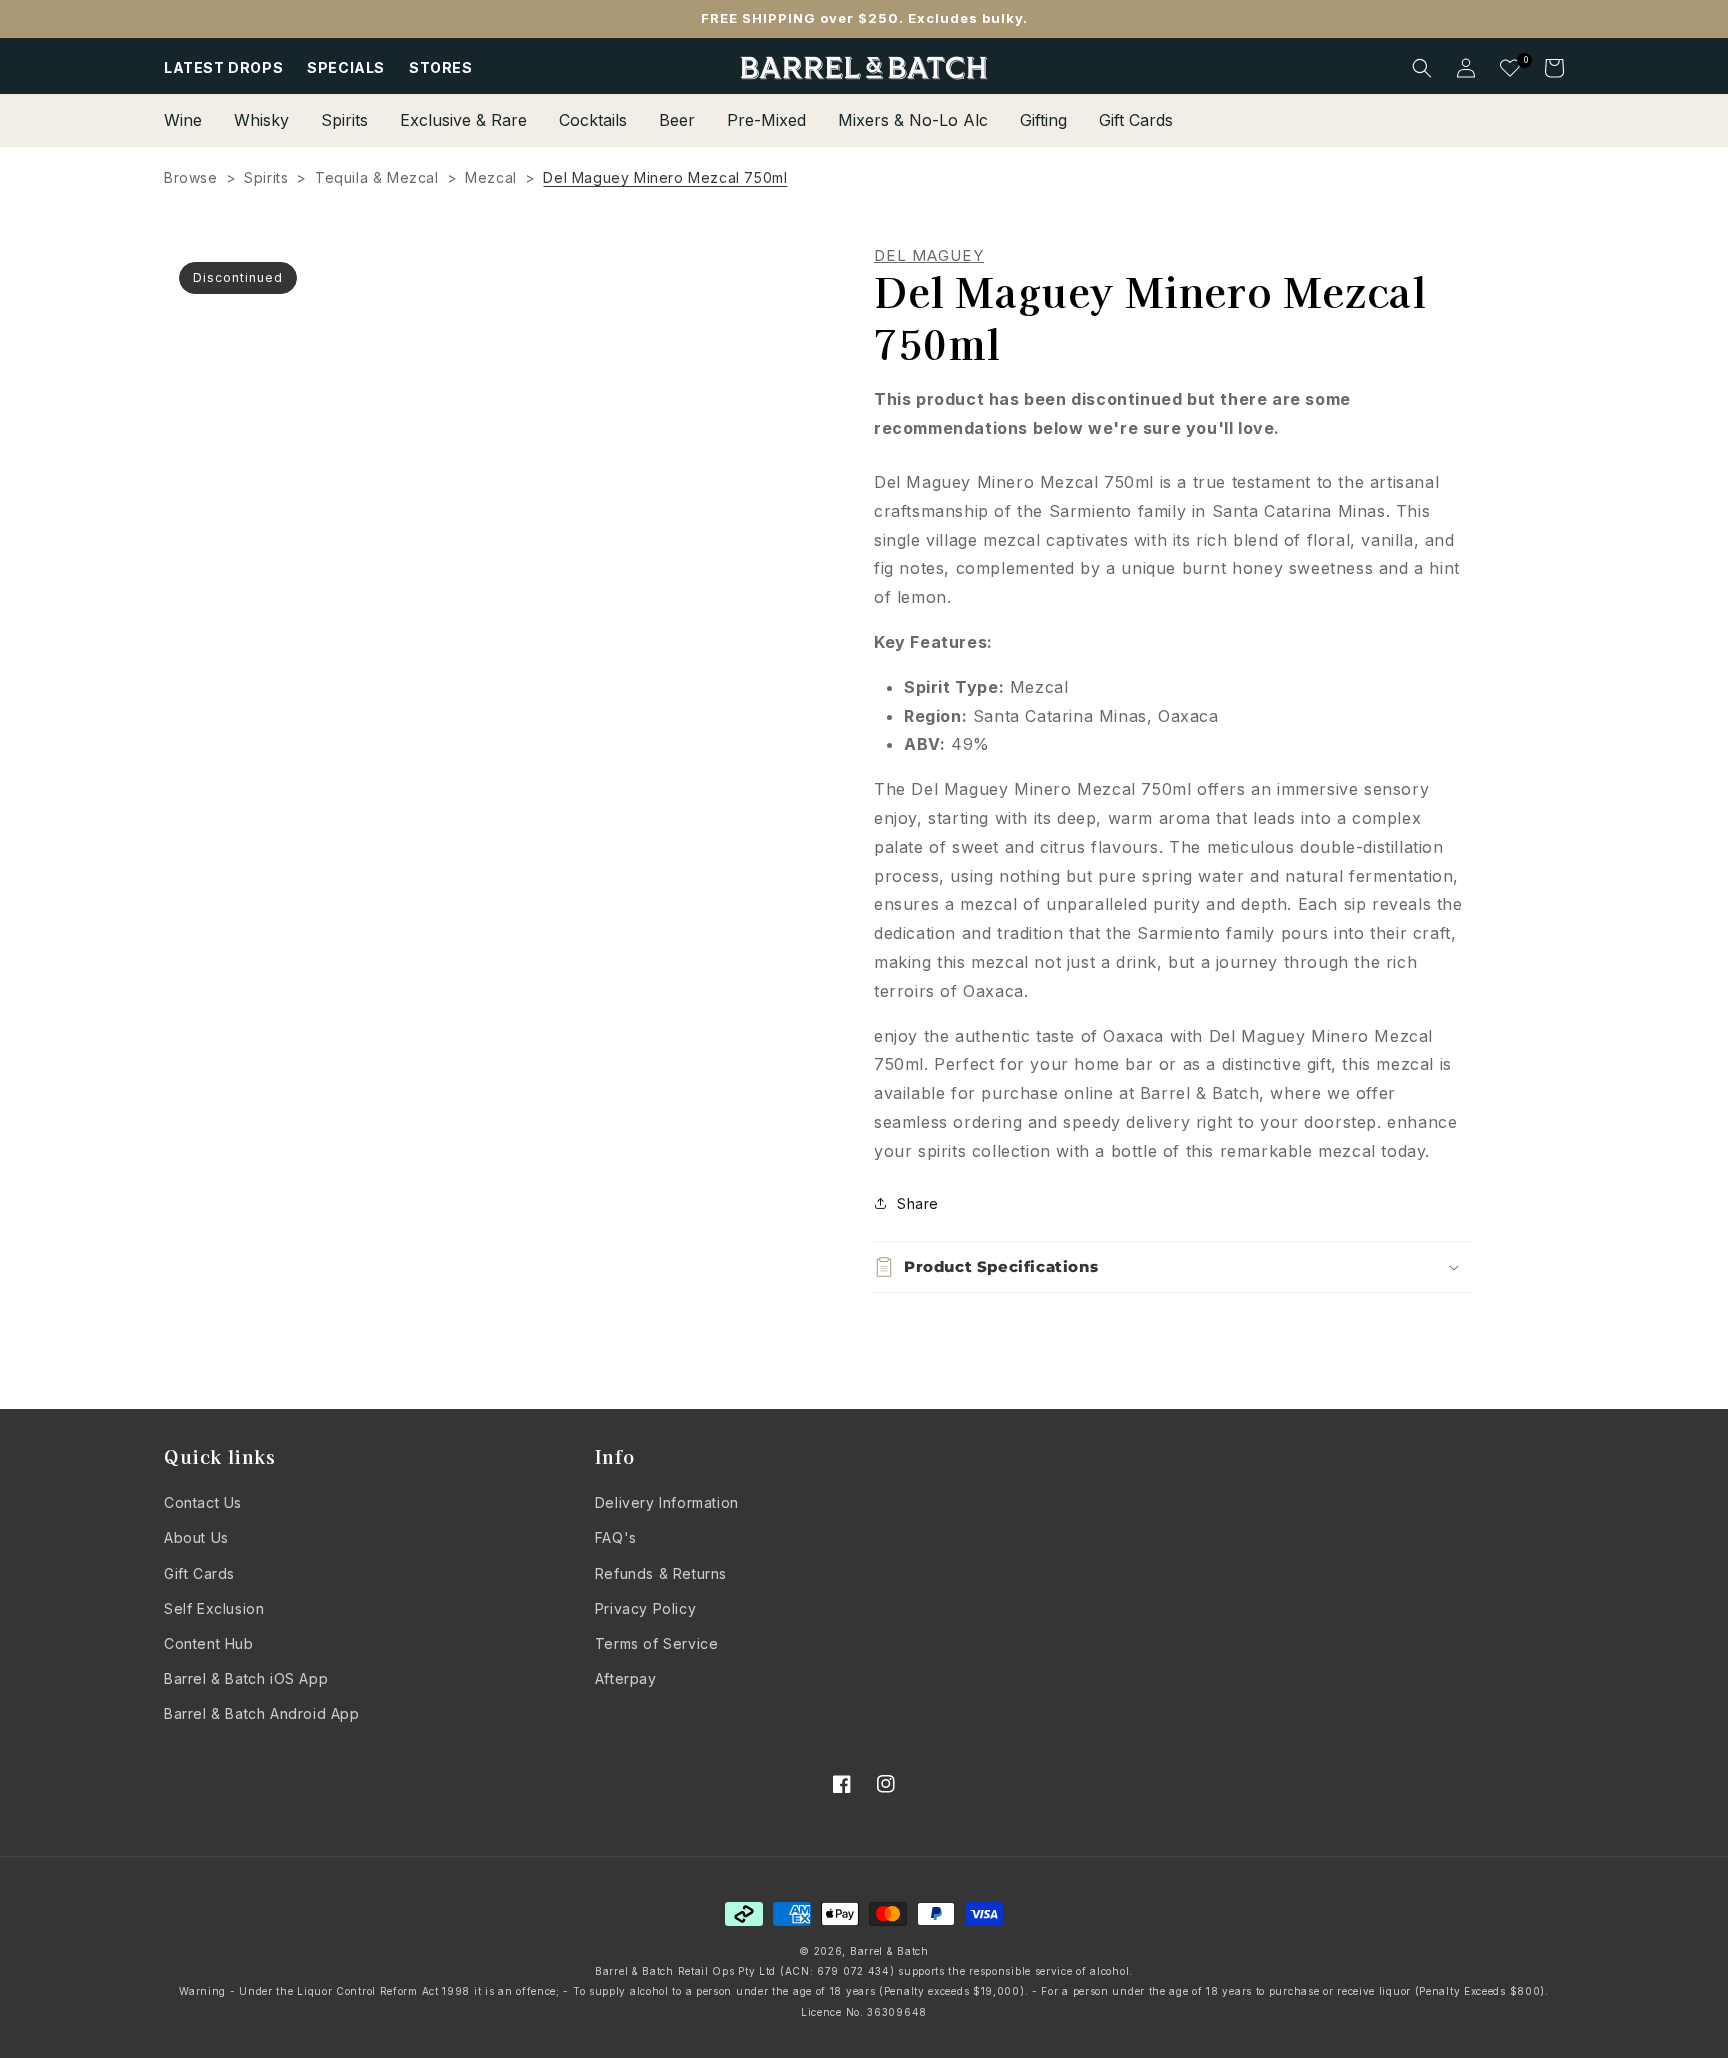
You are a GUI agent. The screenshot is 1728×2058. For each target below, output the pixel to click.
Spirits (266, 177)
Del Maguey (929, 256)
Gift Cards (199, 1573)
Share (918, 1203)
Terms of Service (657, 1643)
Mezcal (491, 177)
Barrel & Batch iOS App (246, 1678)
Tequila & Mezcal (377, 177)
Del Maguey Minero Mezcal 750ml (665, 177)
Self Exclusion (214, 1608)
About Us (196, 1537)
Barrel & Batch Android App (262, 1713)
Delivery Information (667, 1502)
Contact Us (203, 1502)
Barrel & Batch (889, 1951)
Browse (191, 177)
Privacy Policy (645, 1608)
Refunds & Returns (661, 1573)
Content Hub (209, 1643)
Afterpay (626, 1678)
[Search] (1422, 68)
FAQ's (616, 1537)
